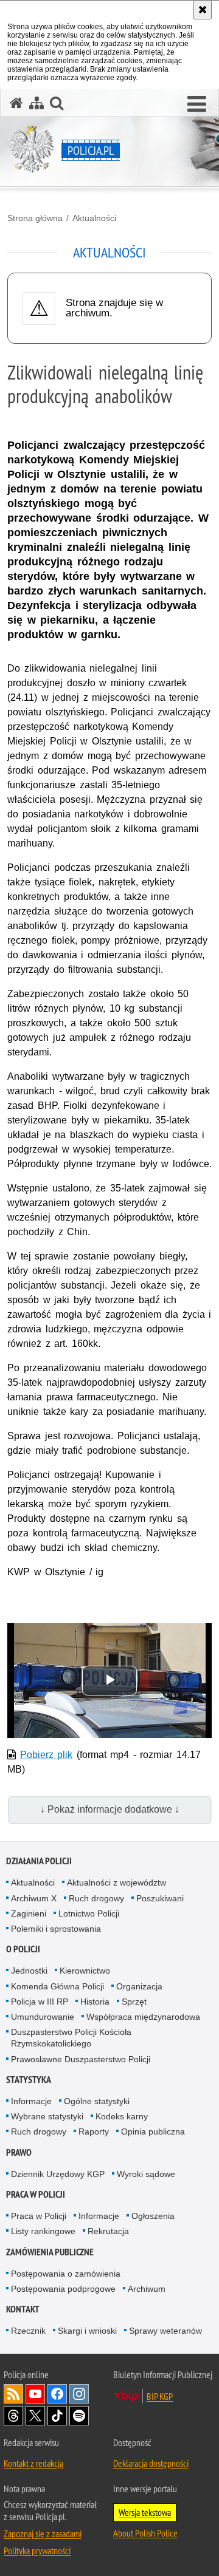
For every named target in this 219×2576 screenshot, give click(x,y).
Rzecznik (28, 2331)
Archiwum (147, 2289)
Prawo (19, 2152)
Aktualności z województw (116, 1883)
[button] (197, 104)
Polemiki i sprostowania (56, 1929)
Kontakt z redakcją (33, 2463)
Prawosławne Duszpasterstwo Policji (81, 2059)
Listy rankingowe (43, 2231)
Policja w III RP (40, 2002)
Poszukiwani (160, 1898)
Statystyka (29, 2080)
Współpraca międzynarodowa (143, 2017)
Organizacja (139, 1986)
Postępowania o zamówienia (66, 2274)
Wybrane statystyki (47, 2116)
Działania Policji (39, 1861)
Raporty (94, 2131)
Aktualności (94, 218)
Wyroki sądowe (146, 2174)
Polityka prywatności (37, 2550)
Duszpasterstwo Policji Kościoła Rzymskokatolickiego (71, 2038)
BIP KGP (160, 2396)
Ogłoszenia (153, 2216)
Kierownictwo (85, 1971)
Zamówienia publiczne (50, 2252)
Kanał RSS (13, 2394)
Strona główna (35, 218)
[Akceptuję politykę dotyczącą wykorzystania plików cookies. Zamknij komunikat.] (203, 10)
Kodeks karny (122, 2116)
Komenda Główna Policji (57, 1986)
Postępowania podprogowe (63, 2289)
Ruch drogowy (96, 1898)
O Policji (23, 1949)
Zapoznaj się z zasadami (43, 2533)
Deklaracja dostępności (151, 2463)
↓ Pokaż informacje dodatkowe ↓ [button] (110, 1809)
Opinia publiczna (153, 2131)
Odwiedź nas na (35, 2394)
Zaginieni (29, 1913)
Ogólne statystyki (97, 2101)
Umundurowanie (43, 2017)
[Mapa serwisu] (36, 103)
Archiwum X (34, 1898)
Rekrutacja (108, 2231)
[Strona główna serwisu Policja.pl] (16, 103)
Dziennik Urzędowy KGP (58, 2174)
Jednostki (29, 1971)
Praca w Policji (36, 2194)
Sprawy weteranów (165, 2331)
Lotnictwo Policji (89, 1913)
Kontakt (23, 2309)
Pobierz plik (47, 1755)
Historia (95, 2002)
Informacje (31, 2101)
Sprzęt (134, 2002)
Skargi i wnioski (87, 2331)
